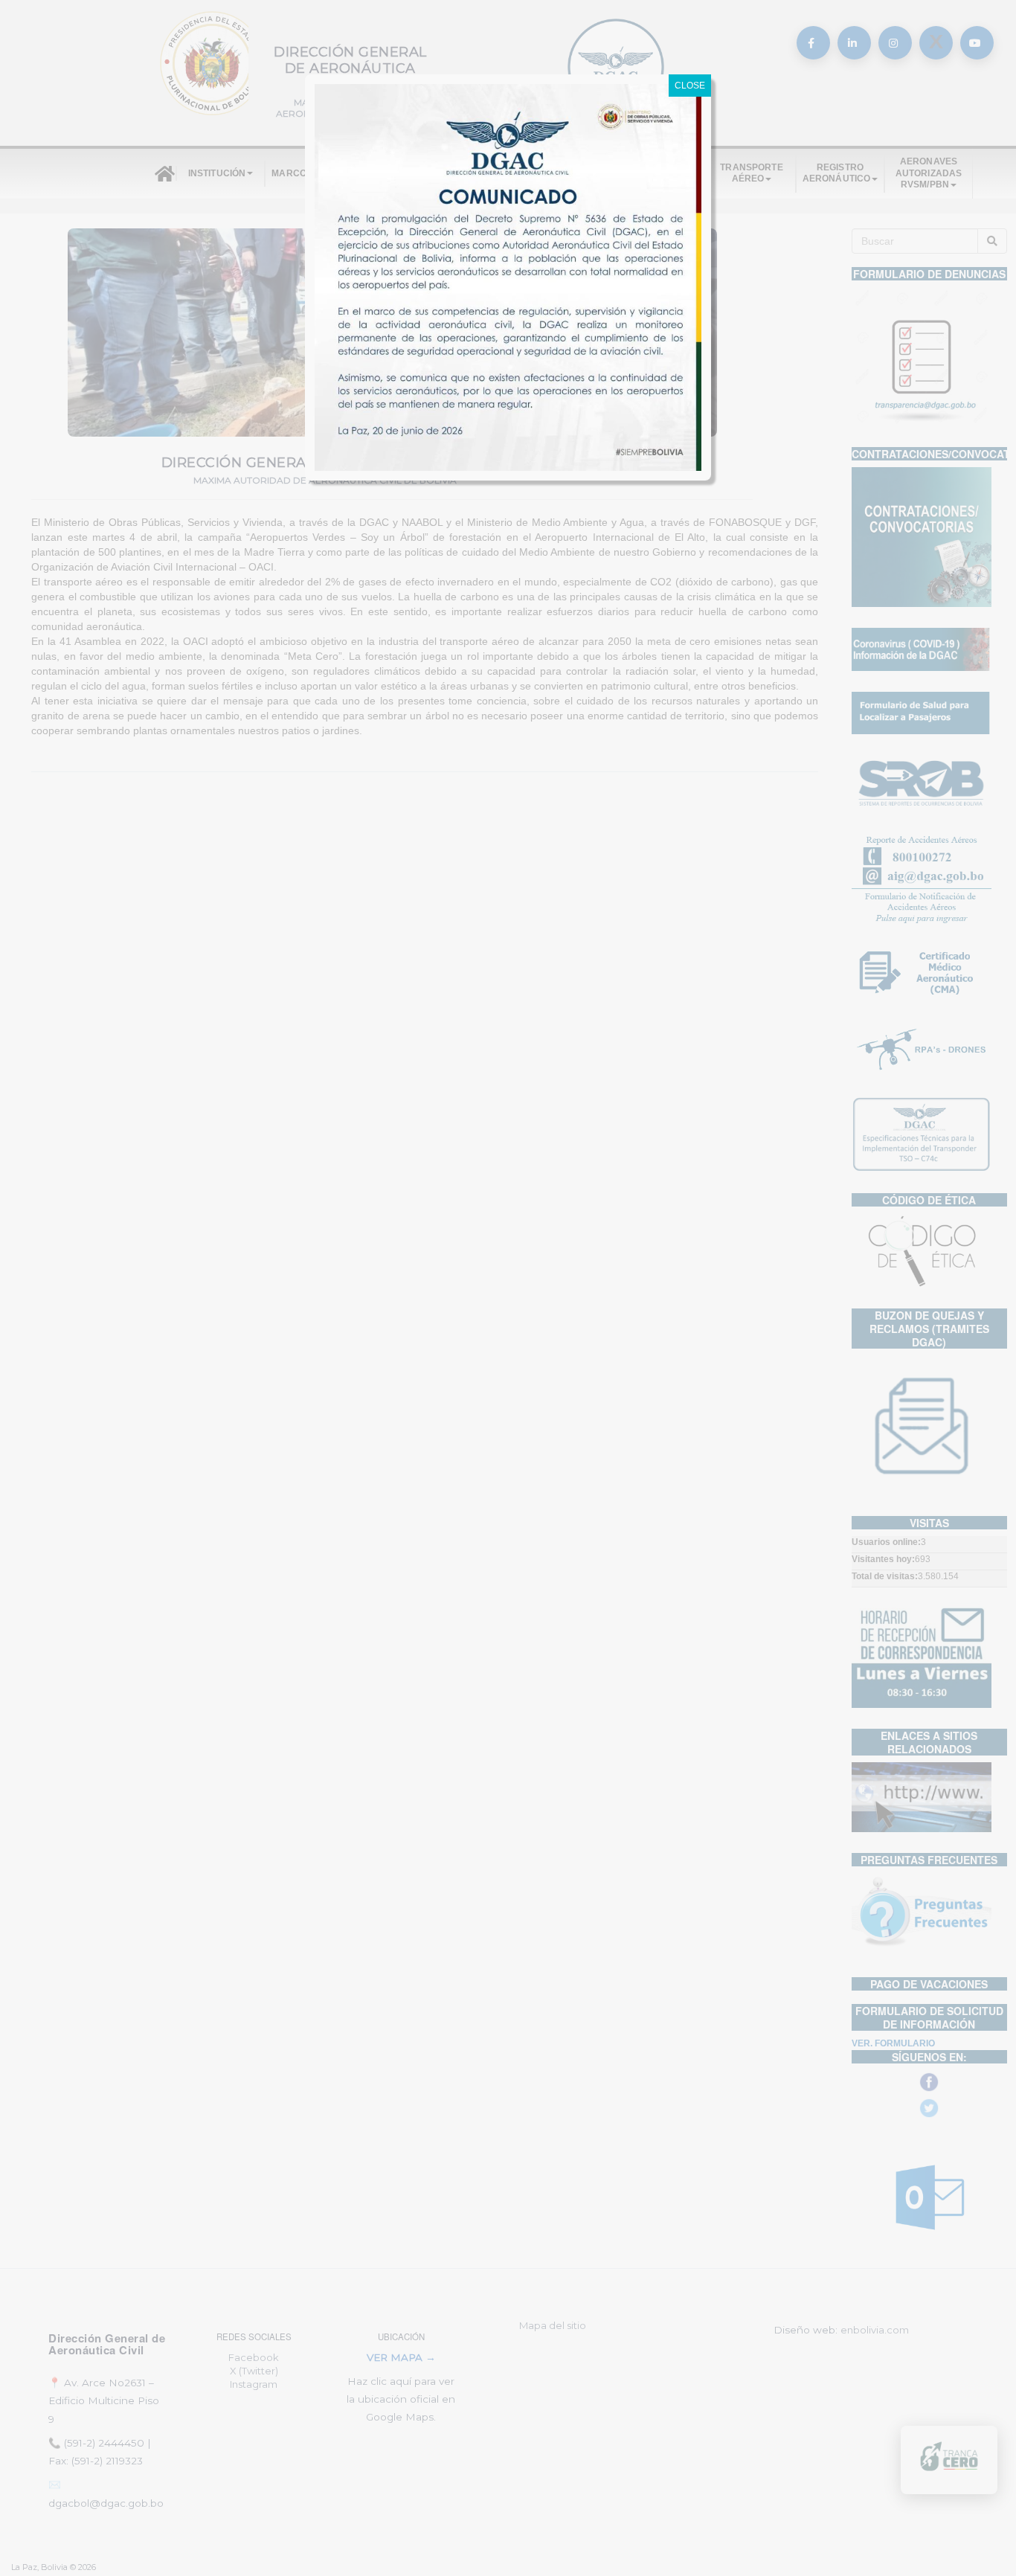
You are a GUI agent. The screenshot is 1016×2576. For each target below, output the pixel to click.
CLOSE (690, 86)
